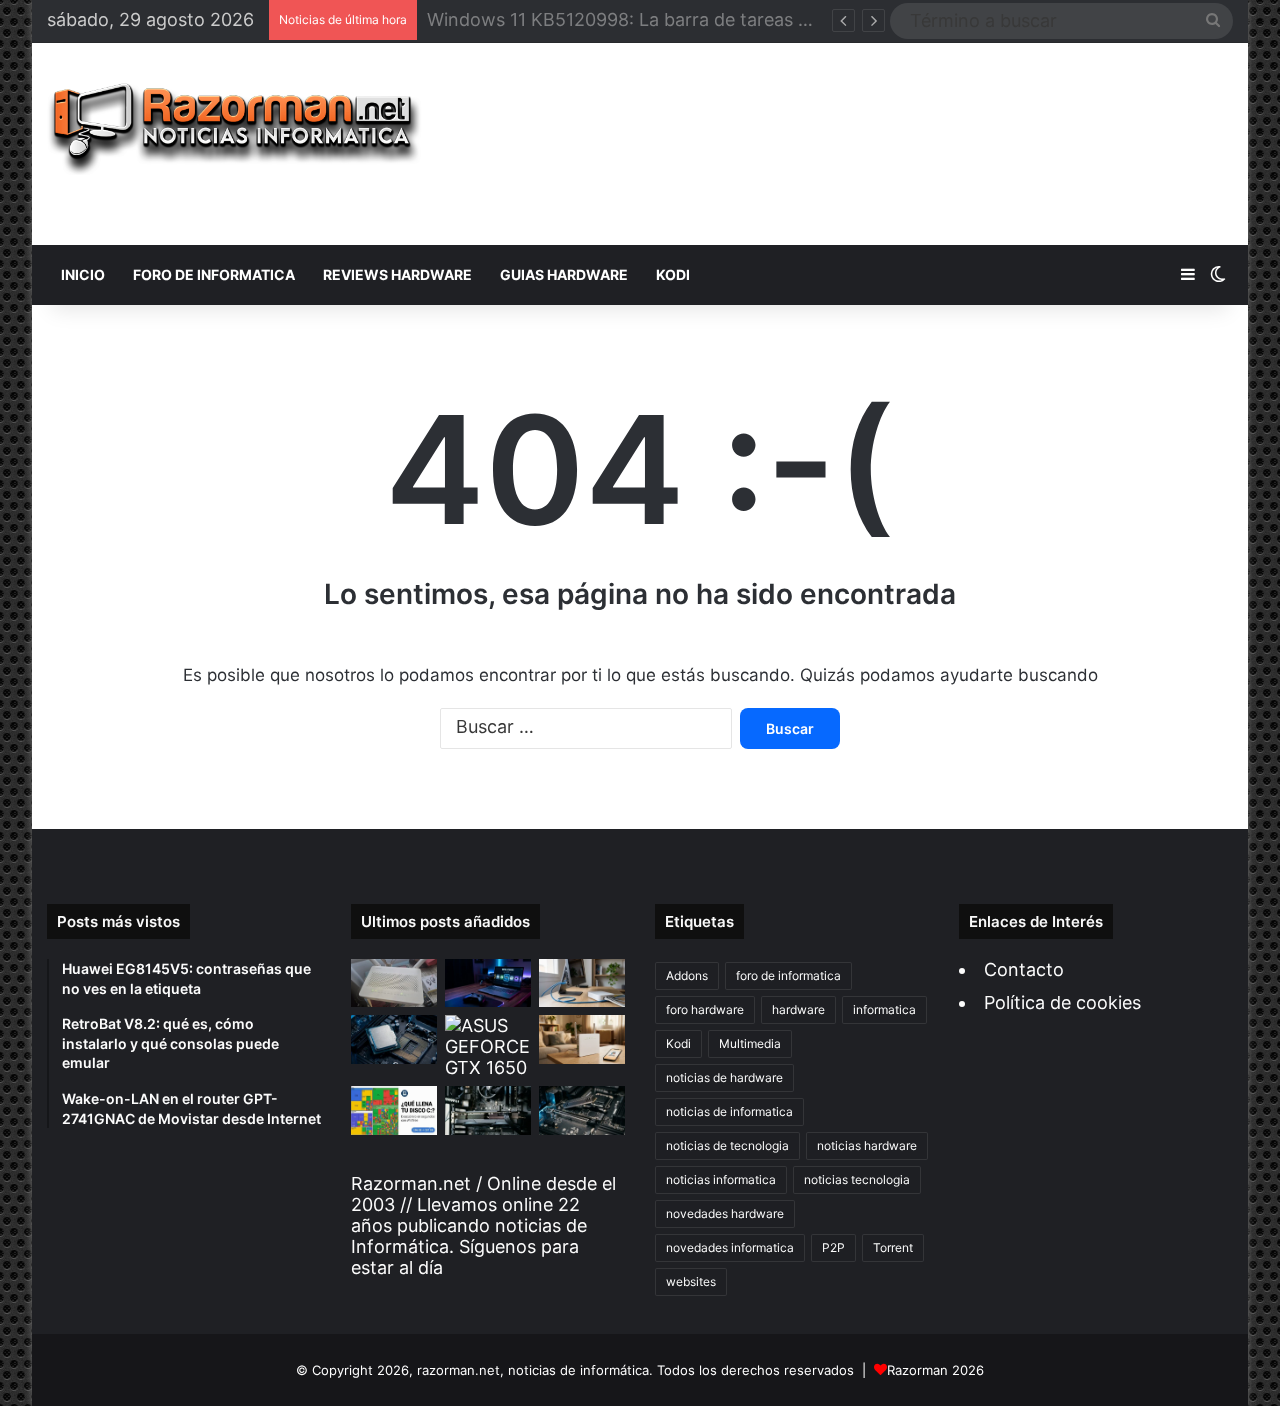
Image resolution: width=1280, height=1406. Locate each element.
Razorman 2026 (935, 1370)
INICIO (83, 274)
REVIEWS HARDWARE (397, 274)
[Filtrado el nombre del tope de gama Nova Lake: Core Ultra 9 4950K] (394, 1039)
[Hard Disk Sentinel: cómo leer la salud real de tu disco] (582, 1110)
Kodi (678, 1043)
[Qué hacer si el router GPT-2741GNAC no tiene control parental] (582, 1039)
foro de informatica (788, 975)
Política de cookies (1062, 1002)
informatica (884, 1009)
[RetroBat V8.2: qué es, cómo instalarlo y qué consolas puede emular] (488, 983)
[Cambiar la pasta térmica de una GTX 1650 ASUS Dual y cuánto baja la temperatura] (488, 1046)
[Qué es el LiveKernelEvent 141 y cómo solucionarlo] (488, 1110)
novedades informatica (730, 1247)
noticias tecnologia (857, 1179)
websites (691, 1281)
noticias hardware (867, 1145)
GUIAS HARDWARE (564, 274)
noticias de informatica (729, 1111)
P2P (833, 1247)
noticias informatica (721, 1179)
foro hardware (705, 1009)
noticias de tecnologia (727, 1145)
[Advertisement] (843, 144)
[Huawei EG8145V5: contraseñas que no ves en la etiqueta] (394, 983)
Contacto (1024, 969)
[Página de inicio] (234, 129)
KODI (673, 274)
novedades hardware (725, 1213)
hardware (798, 1009)
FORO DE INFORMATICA (214, 274)
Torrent (893, 1247)
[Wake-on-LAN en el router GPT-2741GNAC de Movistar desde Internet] (582, 983)
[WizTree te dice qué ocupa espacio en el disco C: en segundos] (394, 1110)
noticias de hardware (724, 1077)
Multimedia (750, 1043)
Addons (687, 975)
